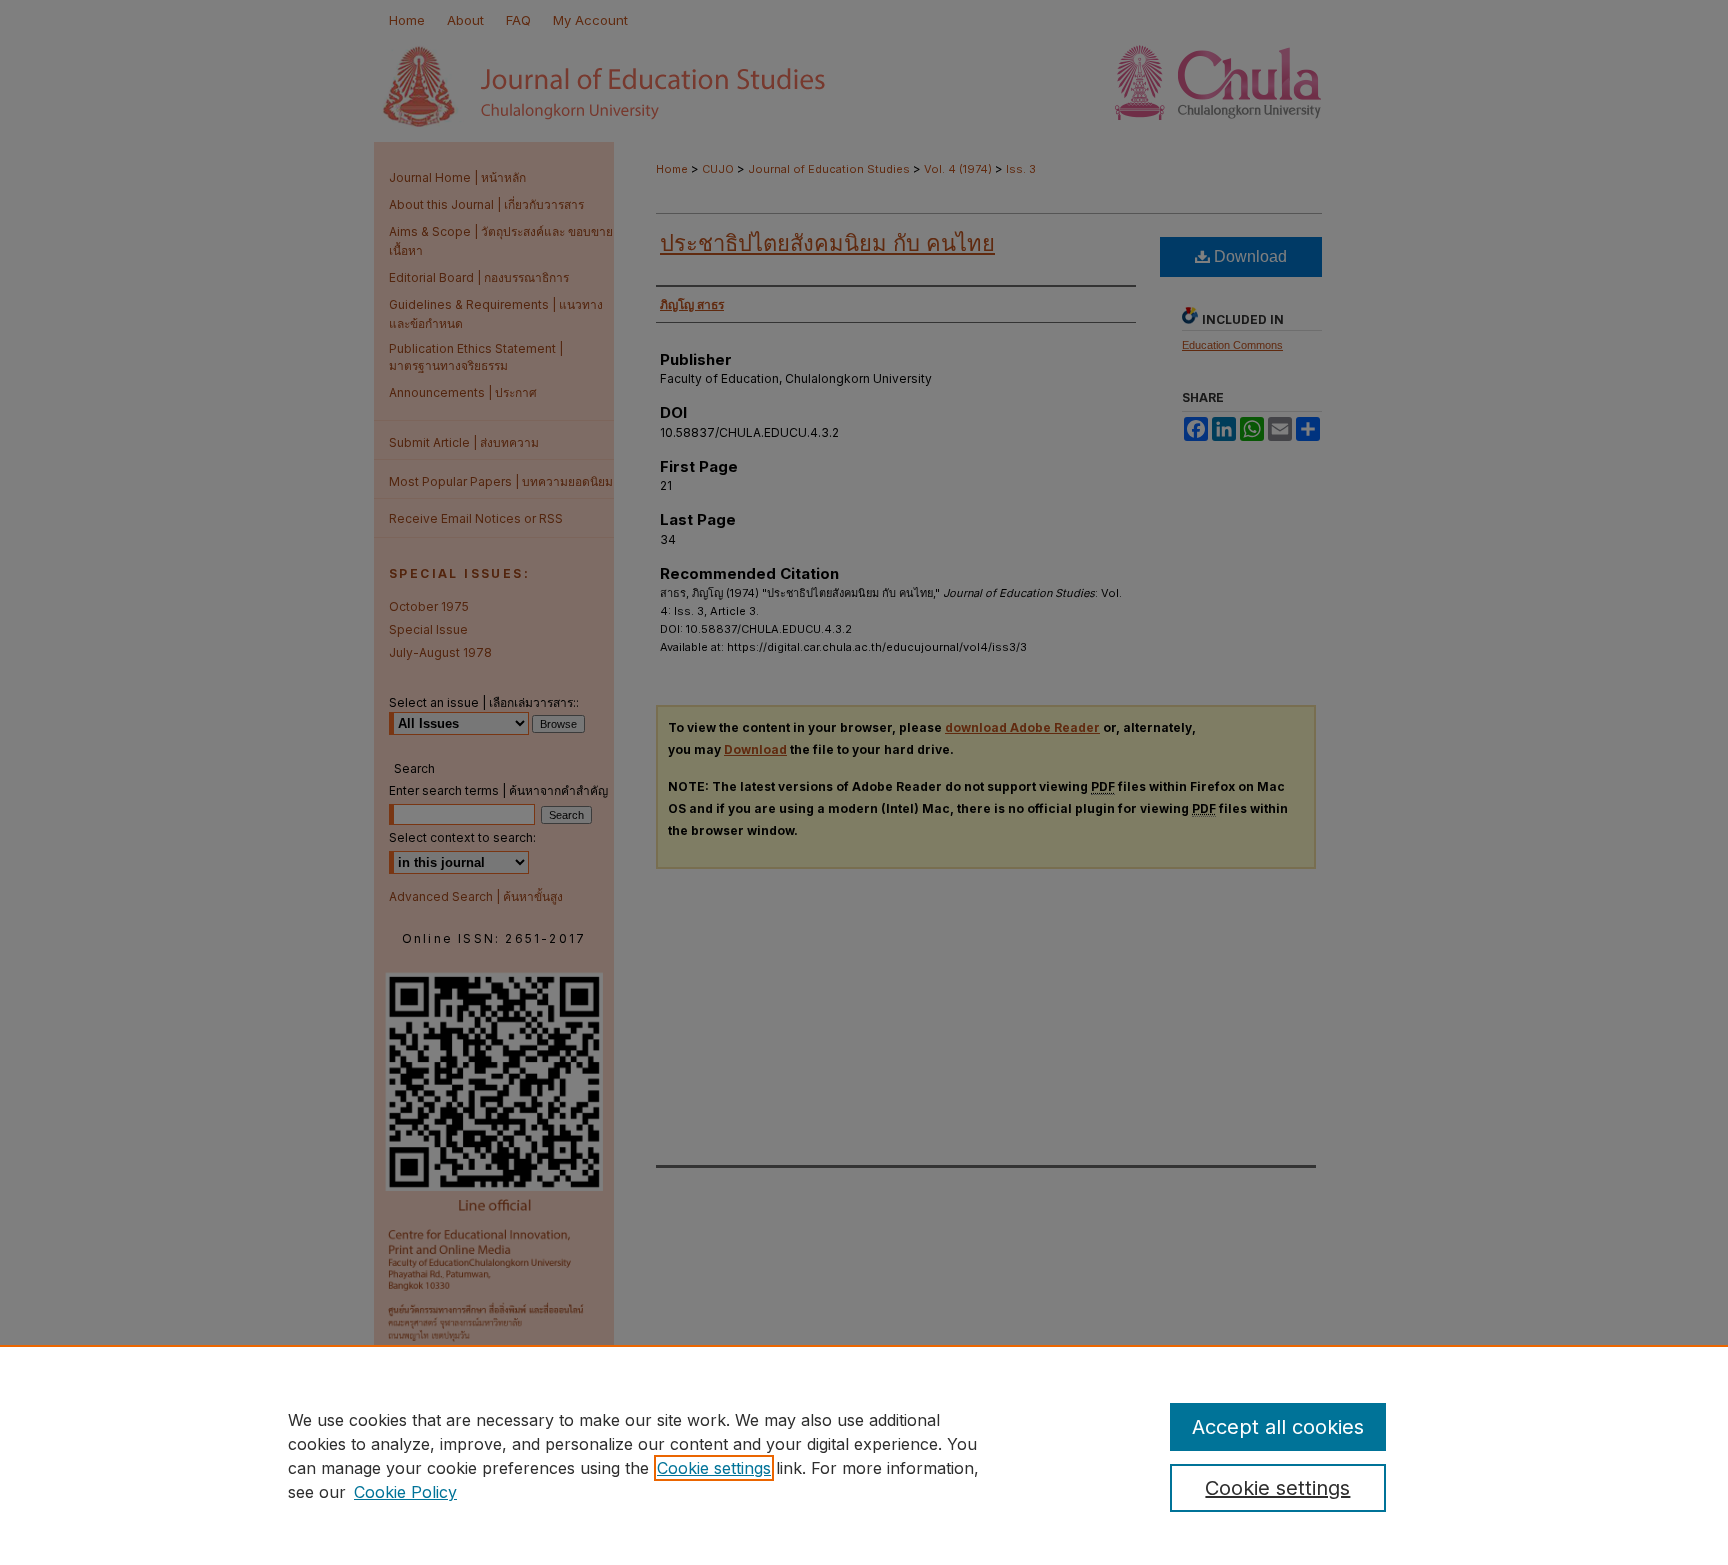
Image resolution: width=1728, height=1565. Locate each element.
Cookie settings (714, 1468)
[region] (864, 1455)
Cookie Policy (405, 1492)
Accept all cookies (1278, 1427)
